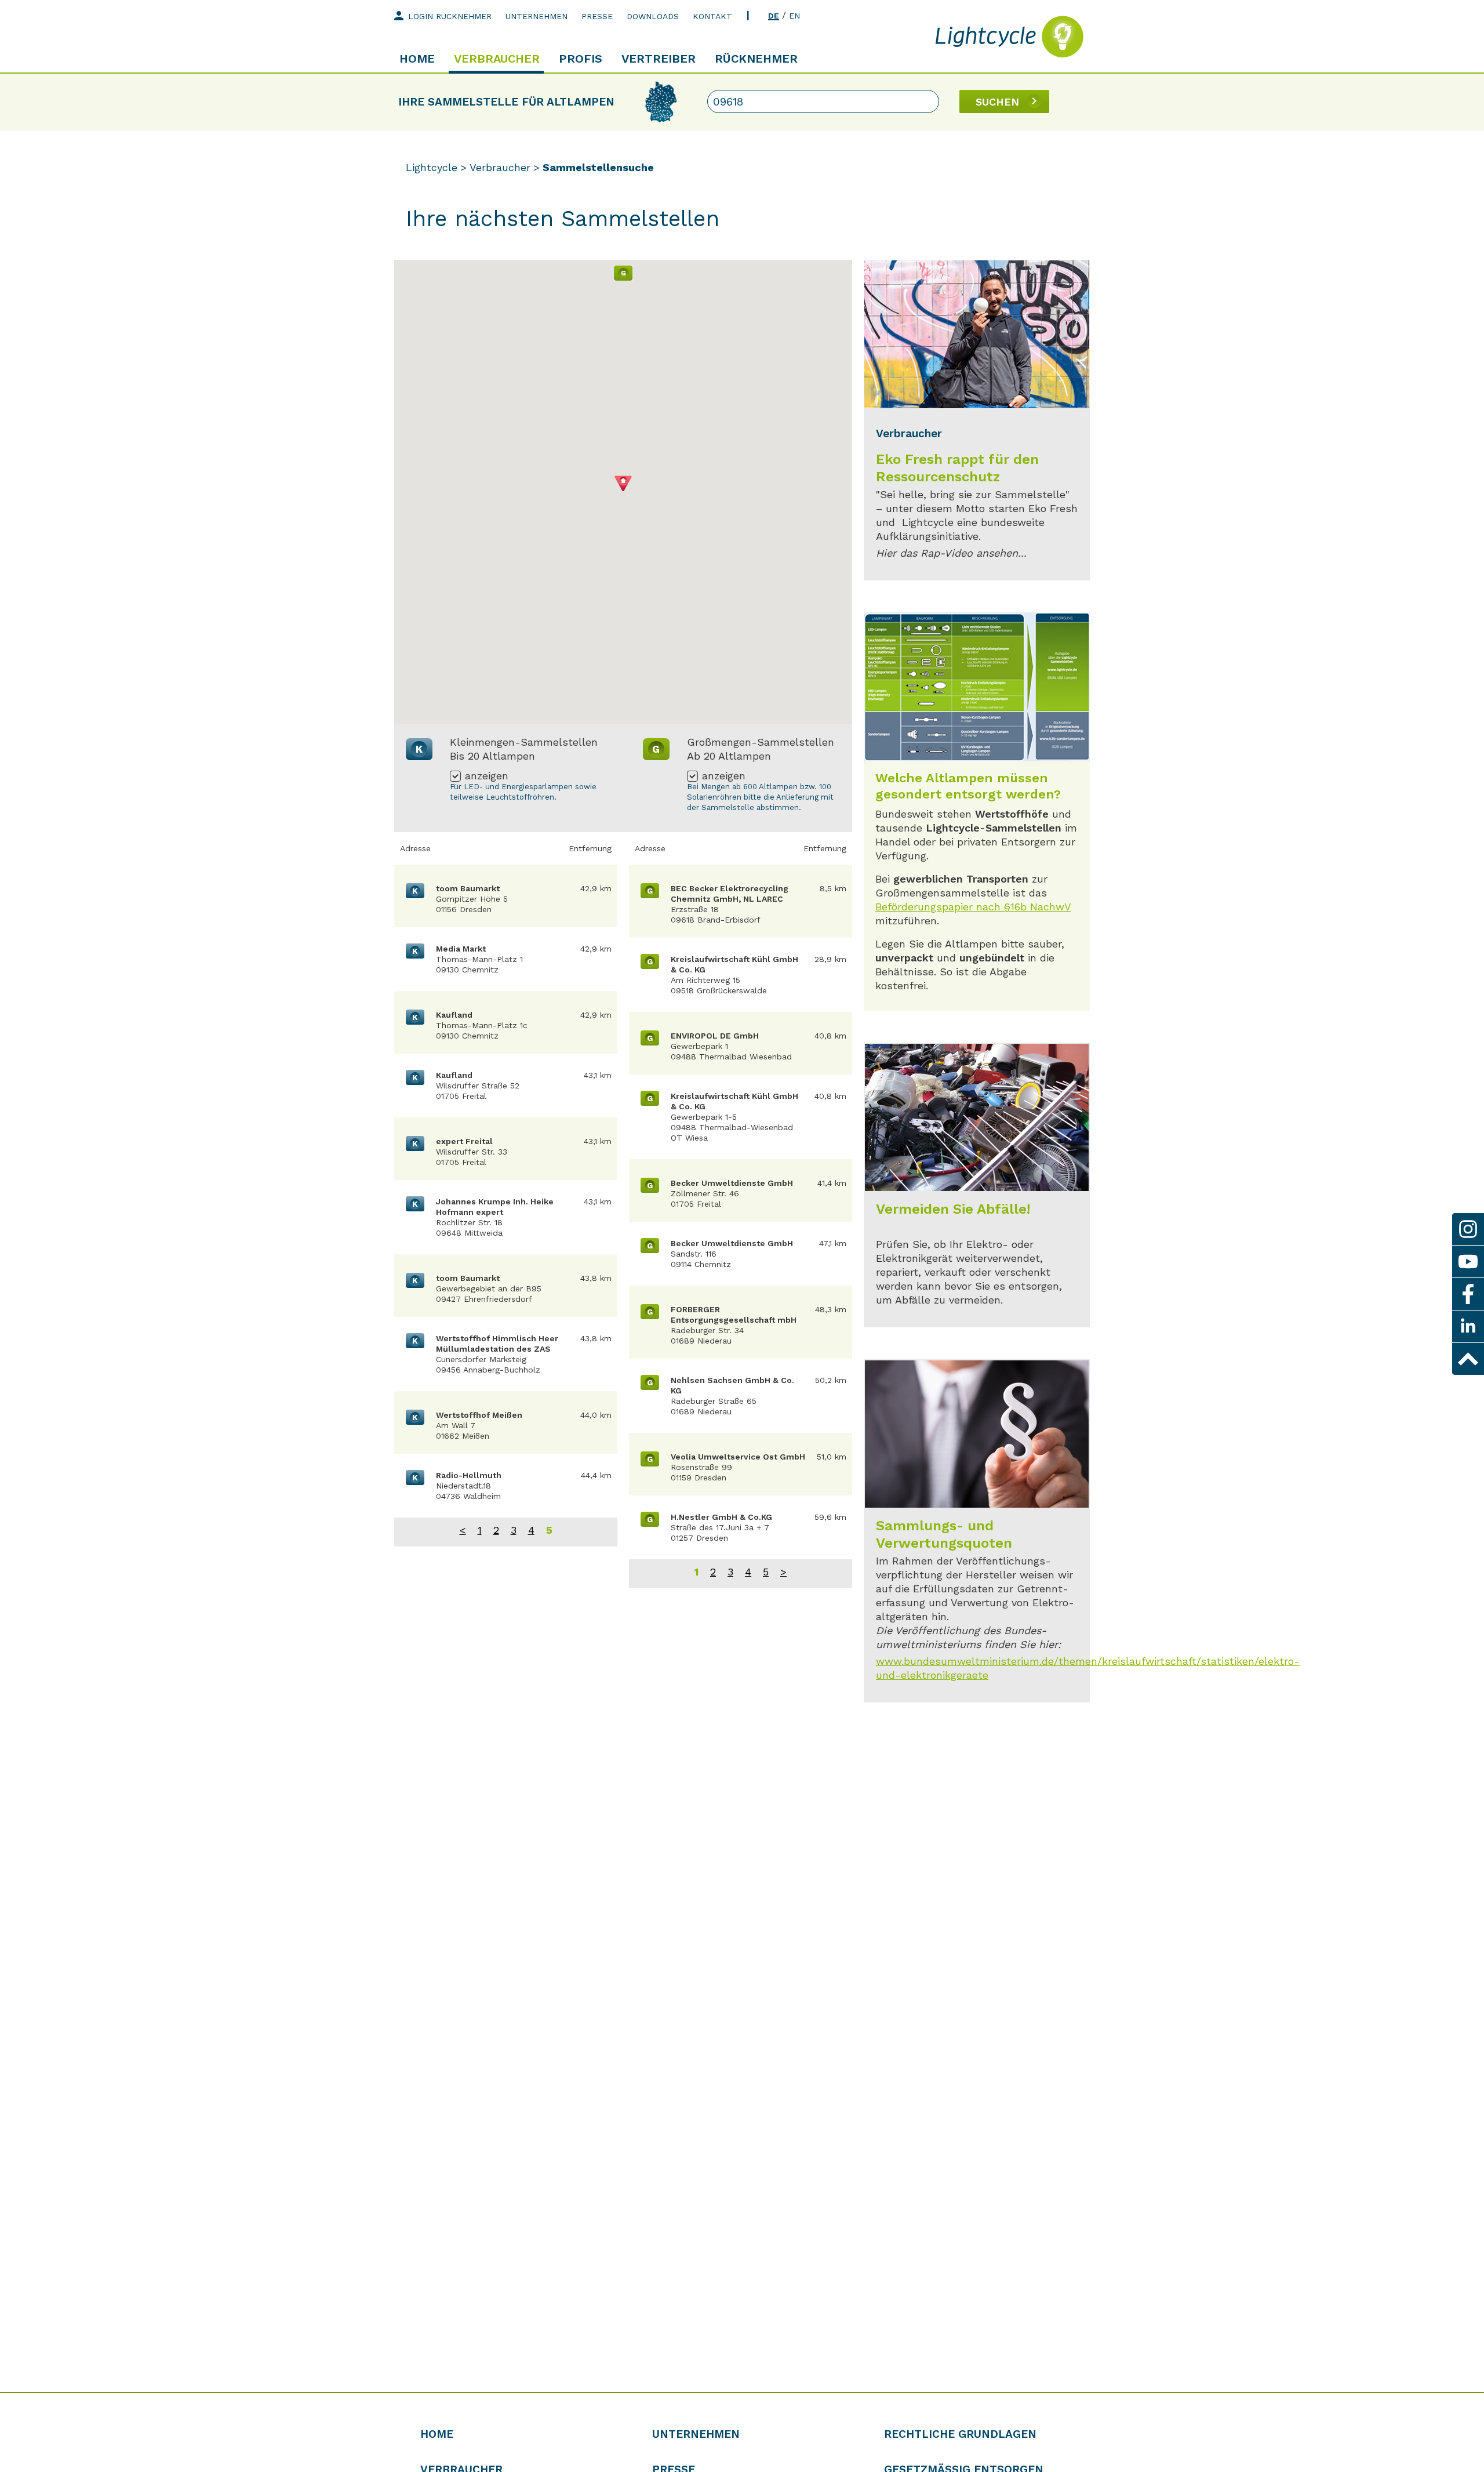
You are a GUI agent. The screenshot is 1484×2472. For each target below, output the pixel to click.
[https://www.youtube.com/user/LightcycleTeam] (1468, 1262)
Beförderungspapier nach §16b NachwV (973, 907)
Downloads (653, 16)
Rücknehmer (756, 59)
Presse (597, 16)
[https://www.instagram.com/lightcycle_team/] (1468, 1229)
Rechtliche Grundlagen (960, 2434)
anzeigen (487, 776)
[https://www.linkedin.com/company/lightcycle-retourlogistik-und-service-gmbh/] (1468, 1326)
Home (417, 59)
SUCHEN (997, 102)
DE (774, 16)
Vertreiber (659, 59)
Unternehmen (537, 16)
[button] (623, 273)
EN (794, 16)
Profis (581, 59)
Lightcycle (432, 167)
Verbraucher (497, 59)
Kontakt (712, 16)
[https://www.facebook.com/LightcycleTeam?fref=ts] (1468, 1294)
